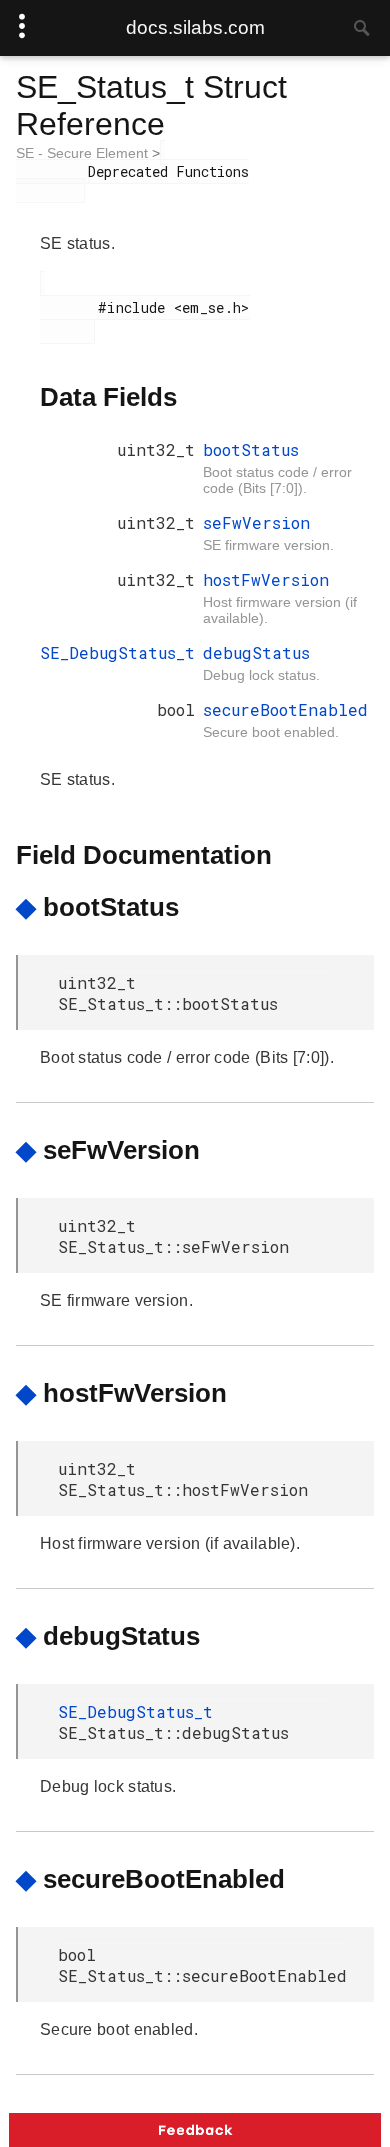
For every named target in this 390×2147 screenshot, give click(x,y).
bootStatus (251, 449)
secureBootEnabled (285, 709)
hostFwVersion (266, 579)
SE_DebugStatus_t (117, 652)
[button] (195, 2130)
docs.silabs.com (195, 27)
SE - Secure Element (84, 153)
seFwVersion (256, 522)
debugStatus (256, 652)
